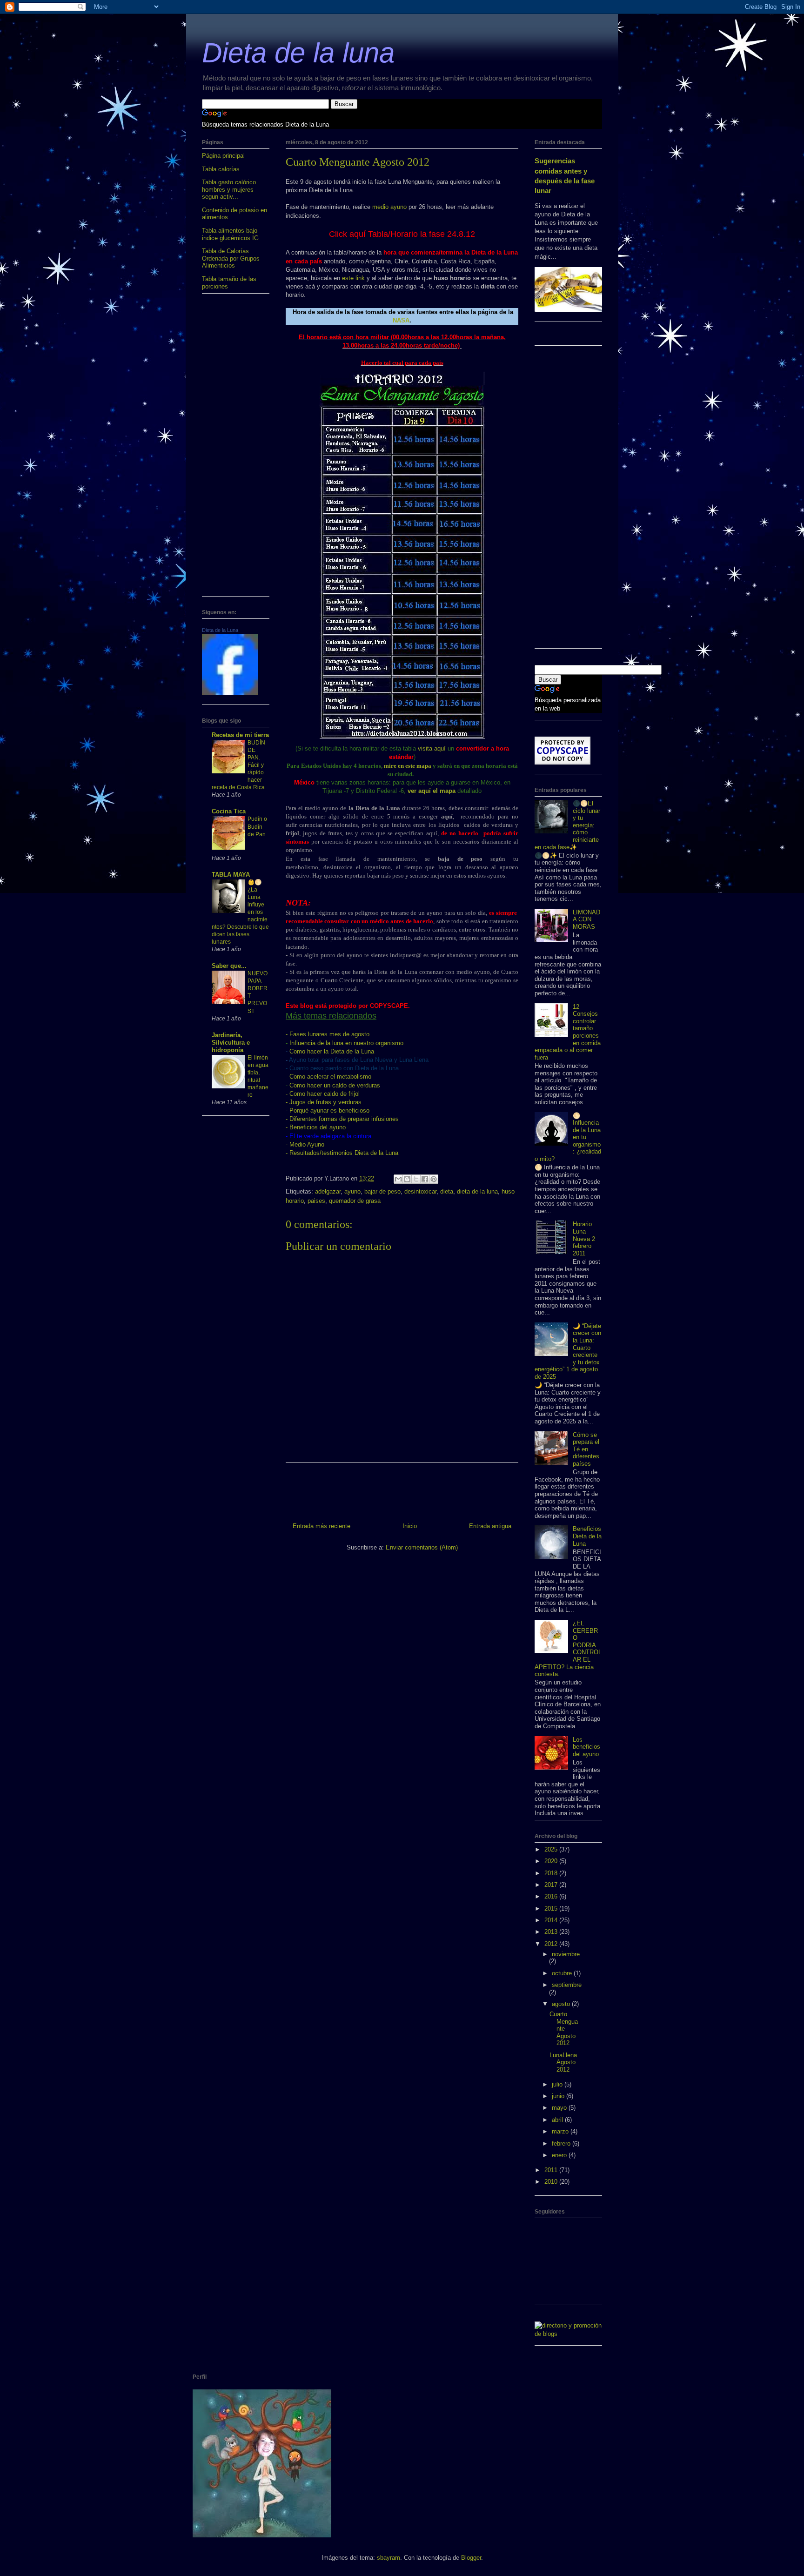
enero (560, 2155)
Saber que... (229, 966)
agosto (562, 2004)
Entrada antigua (490, 1526)
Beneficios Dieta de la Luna (587, 1536)
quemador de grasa (355, 1201)
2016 (552, 1896)
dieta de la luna (477, 1191)
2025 (552, 1849)
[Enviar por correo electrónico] (398, 1179)
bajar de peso (382, 1191)
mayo (560, 2108)
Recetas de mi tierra (240, 735)
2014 (552, 1920)
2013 (552, 1932)
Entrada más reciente (322, 1526)
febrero (562, 2143)
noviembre (566, 1954)
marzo (561, 2131)
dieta (447, 1191)
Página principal (223, 156)
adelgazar (328, 1191)
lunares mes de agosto (329, 1034)
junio (559, 2096)
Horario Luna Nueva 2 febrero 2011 (584, 1238)
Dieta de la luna (298, 53)
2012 (552, 1944)
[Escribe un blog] (407, 1179)
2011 (552, 2170)
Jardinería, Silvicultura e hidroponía (231, 1043)
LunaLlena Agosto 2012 (563, 2062)
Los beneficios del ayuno (586, 1747)
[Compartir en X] (416, 1179)
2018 (552, 1873)
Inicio (410, 1526)
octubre (563, 1973)
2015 (552, 1909)
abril (558, 2120)
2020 (552, 1861)
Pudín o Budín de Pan (257, 826)
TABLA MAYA (231, 875)
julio (558, 2084)
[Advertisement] (236, 449)
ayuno (352, 1191)
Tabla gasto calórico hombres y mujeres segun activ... (229, 189)
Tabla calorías (221, 169)
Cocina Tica (229, 811)
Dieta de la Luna (220, 630)
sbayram (389, 2558)
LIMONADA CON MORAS (586, 919)
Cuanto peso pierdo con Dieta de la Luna (344, 1068)
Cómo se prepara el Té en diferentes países (586, 1449)
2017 (552, 1885)
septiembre (567, 1985)
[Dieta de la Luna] (230, 693)
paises (316, 1201)
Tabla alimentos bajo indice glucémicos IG (230, 234)
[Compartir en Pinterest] (434, 1179)
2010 (552, 2182)
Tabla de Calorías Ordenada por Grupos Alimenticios (231, 258)
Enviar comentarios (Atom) (422, 1547)
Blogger (471, 2558)
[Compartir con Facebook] (425, 1179)
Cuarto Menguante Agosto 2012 (564, 2029)
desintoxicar (420, 1191)
